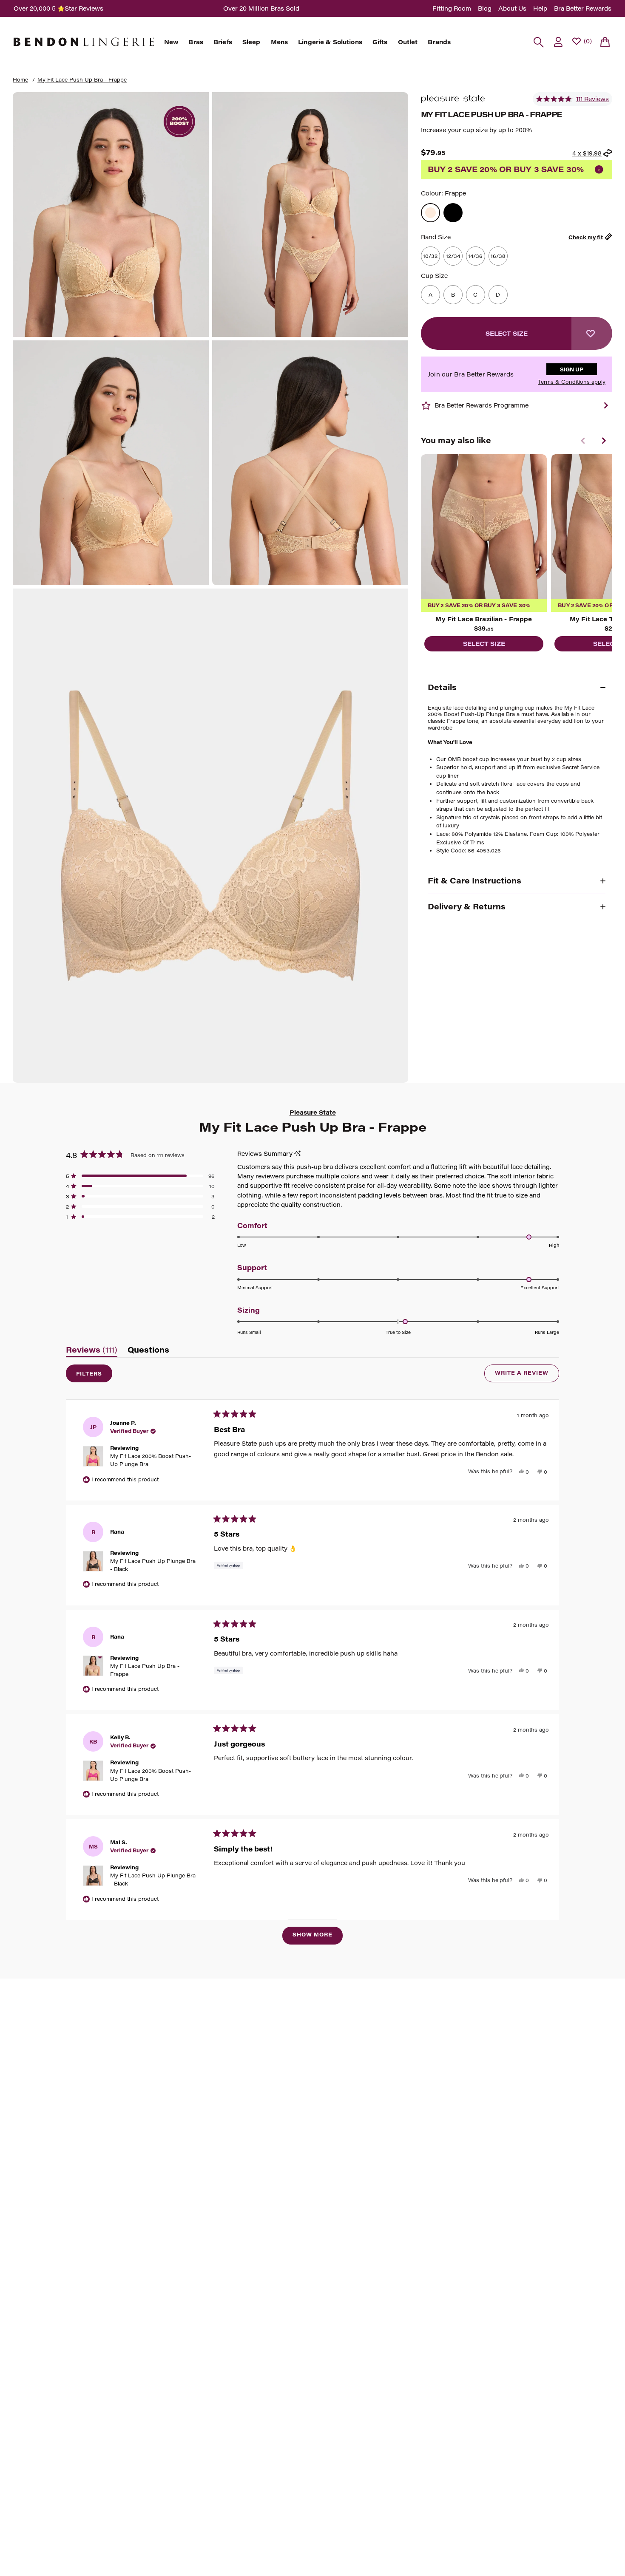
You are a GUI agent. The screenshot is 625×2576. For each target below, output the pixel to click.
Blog (485, 8)
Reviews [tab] (92, 1352)
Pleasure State (313, 1112)
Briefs (223, 42)
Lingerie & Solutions (330, 42)
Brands (439, 42)
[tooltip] (297, 1154)
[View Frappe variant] (430, 213)
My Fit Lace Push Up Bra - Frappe (82, 79)
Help (540, 8)
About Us (512, 8)
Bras (196, 42)
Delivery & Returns (467, 906)
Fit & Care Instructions (474, 880)
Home (20, 79)
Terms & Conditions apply (572, 382)
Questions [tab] (148, 1352)
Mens (280, 42)
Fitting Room (452, 8)
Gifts (380, 42)
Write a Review (527, 1376)
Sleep (251, 42)
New (171, 42)
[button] (572, 99)
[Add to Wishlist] (592, 333)
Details (442, 687)
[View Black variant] (453, 213)
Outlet (408, 42)
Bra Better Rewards (583, 8)
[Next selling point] (606, 405)
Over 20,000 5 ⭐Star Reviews (58, 8)
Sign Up (572, 369)
